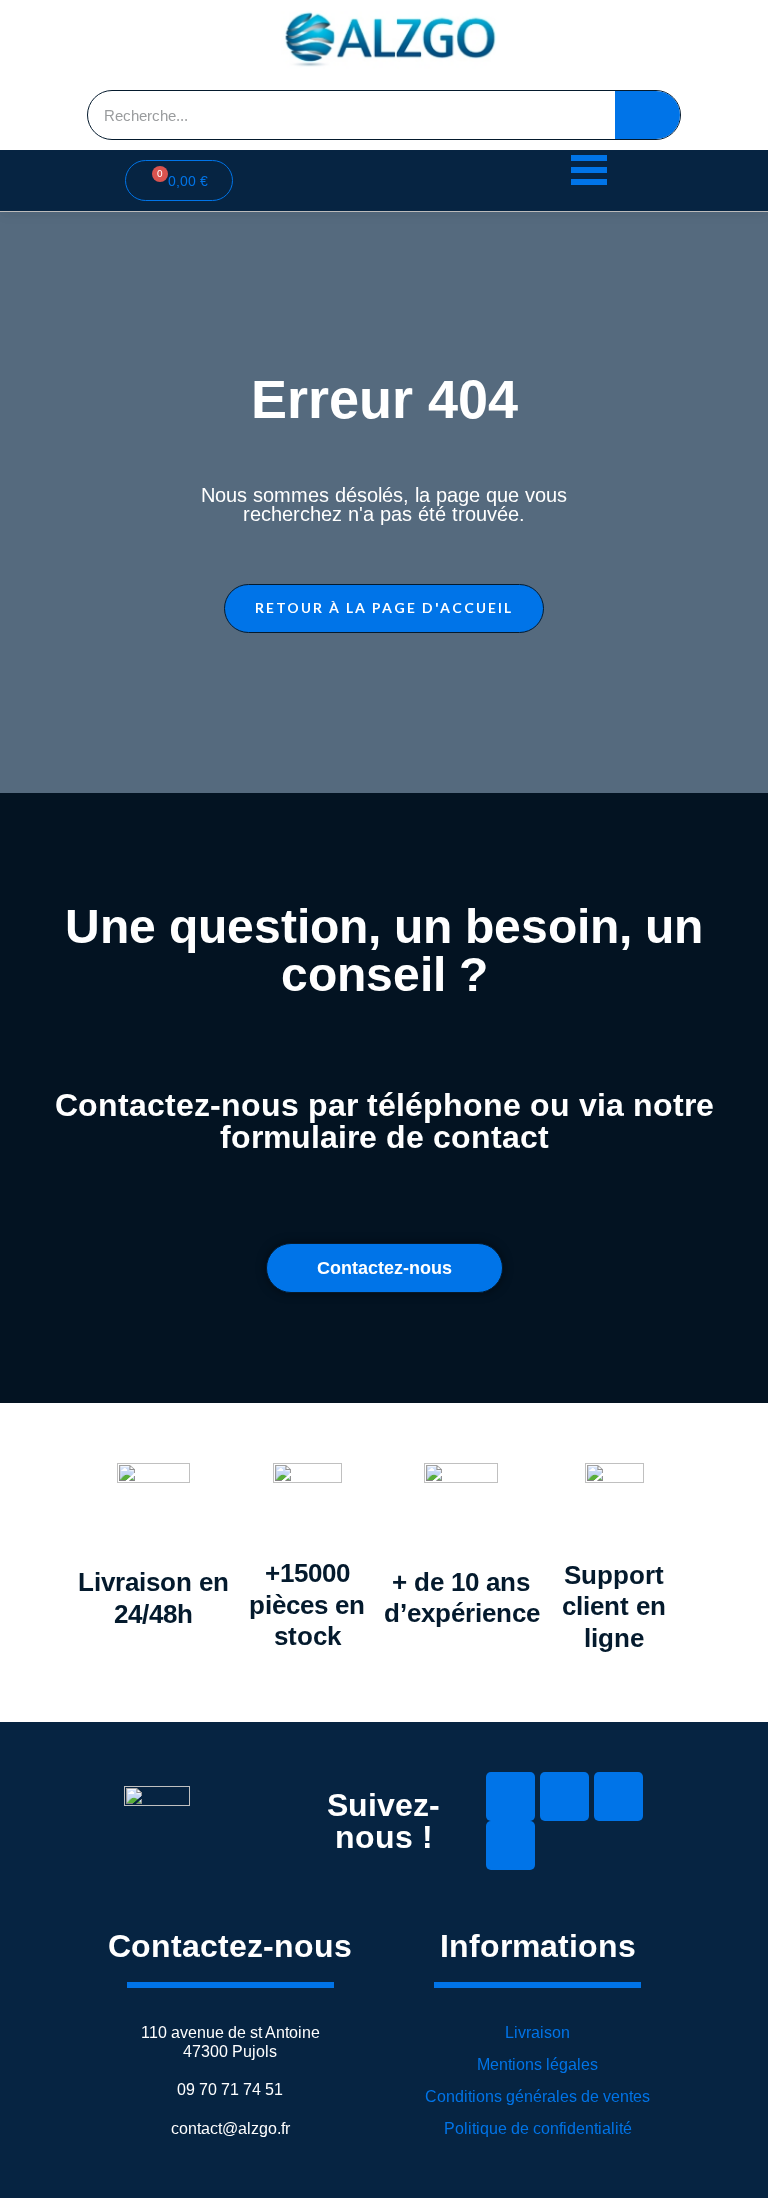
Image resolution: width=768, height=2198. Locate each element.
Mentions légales (537, 2064)
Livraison (537, 2032)
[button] (384, 608)
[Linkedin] (510, 1796)
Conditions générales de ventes (537, 2096)
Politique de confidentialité (538, 2128)
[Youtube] (618, 1796)
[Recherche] (647, 115)
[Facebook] (564, 1796)
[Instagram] (510, 1845)
